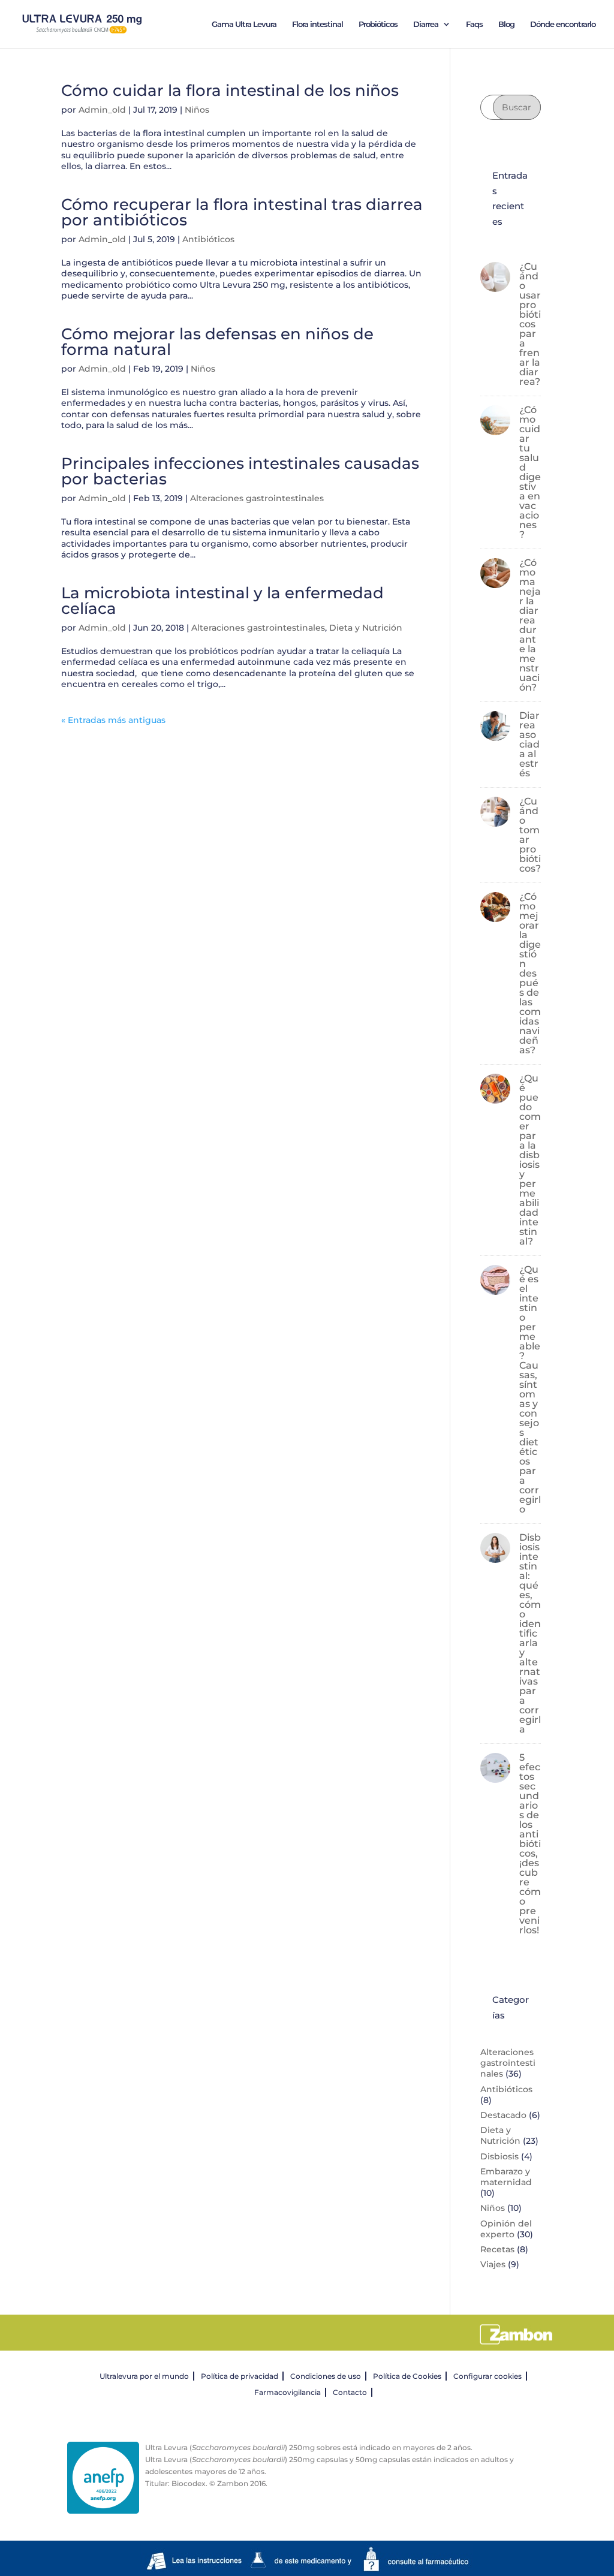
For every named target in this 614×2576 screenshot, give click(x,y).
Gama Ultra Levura (244, 24)
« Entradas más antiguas (113, 720)
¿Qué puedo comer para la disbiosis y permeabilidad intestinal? (530, 1160)
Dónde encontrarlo (563, 24)
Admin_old (102, 110)
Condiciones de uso (326, 2376)
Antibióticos (208, 239)
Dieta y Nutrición (366, 628)
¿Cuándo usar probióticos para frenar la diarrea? (530, 324)
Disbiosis (499, 2156)
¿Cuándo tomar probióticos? (530, 835)
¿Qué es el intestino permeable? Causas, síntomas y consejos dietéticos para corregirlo (530, 1389)
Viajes (493, 2264)
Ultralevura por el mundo (144, 2376)
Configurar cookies (487, 2376)
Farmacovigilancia (288, 2392)
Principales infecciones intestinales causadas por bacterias (240, 471)
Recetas (497, 2249)
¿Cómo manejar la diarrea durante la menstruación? (530, 625)
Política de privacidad (240, 2376)
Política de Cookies (407, 2376)
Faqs (474, 24)
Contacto (350, 2392)
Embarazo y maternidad (506, 2177)
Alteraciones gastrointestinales (257, 498)
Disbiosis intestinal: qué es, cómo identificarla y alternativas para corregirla (530, 1633)
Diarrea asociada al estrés (529, 744)
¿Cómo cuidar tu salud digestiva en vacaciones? (530, 472)
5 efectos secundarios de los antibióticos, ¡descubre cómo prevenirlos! (530, 1844)
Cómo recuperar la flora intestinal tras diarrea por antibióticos (242, 212)
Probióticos (378, 24)
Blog (506, 24)
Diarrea (426, 24)
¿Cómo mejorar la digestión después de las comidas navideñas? (530, 973)
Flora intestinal (317, 24)
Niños (197, 110)
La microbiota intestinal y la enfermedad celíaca (222, 601)
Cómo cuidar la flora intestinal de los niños (230, 91)
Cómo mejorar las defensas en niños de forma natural (217, 342)
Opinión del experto (506, 2229)
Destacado (503, 2115)
